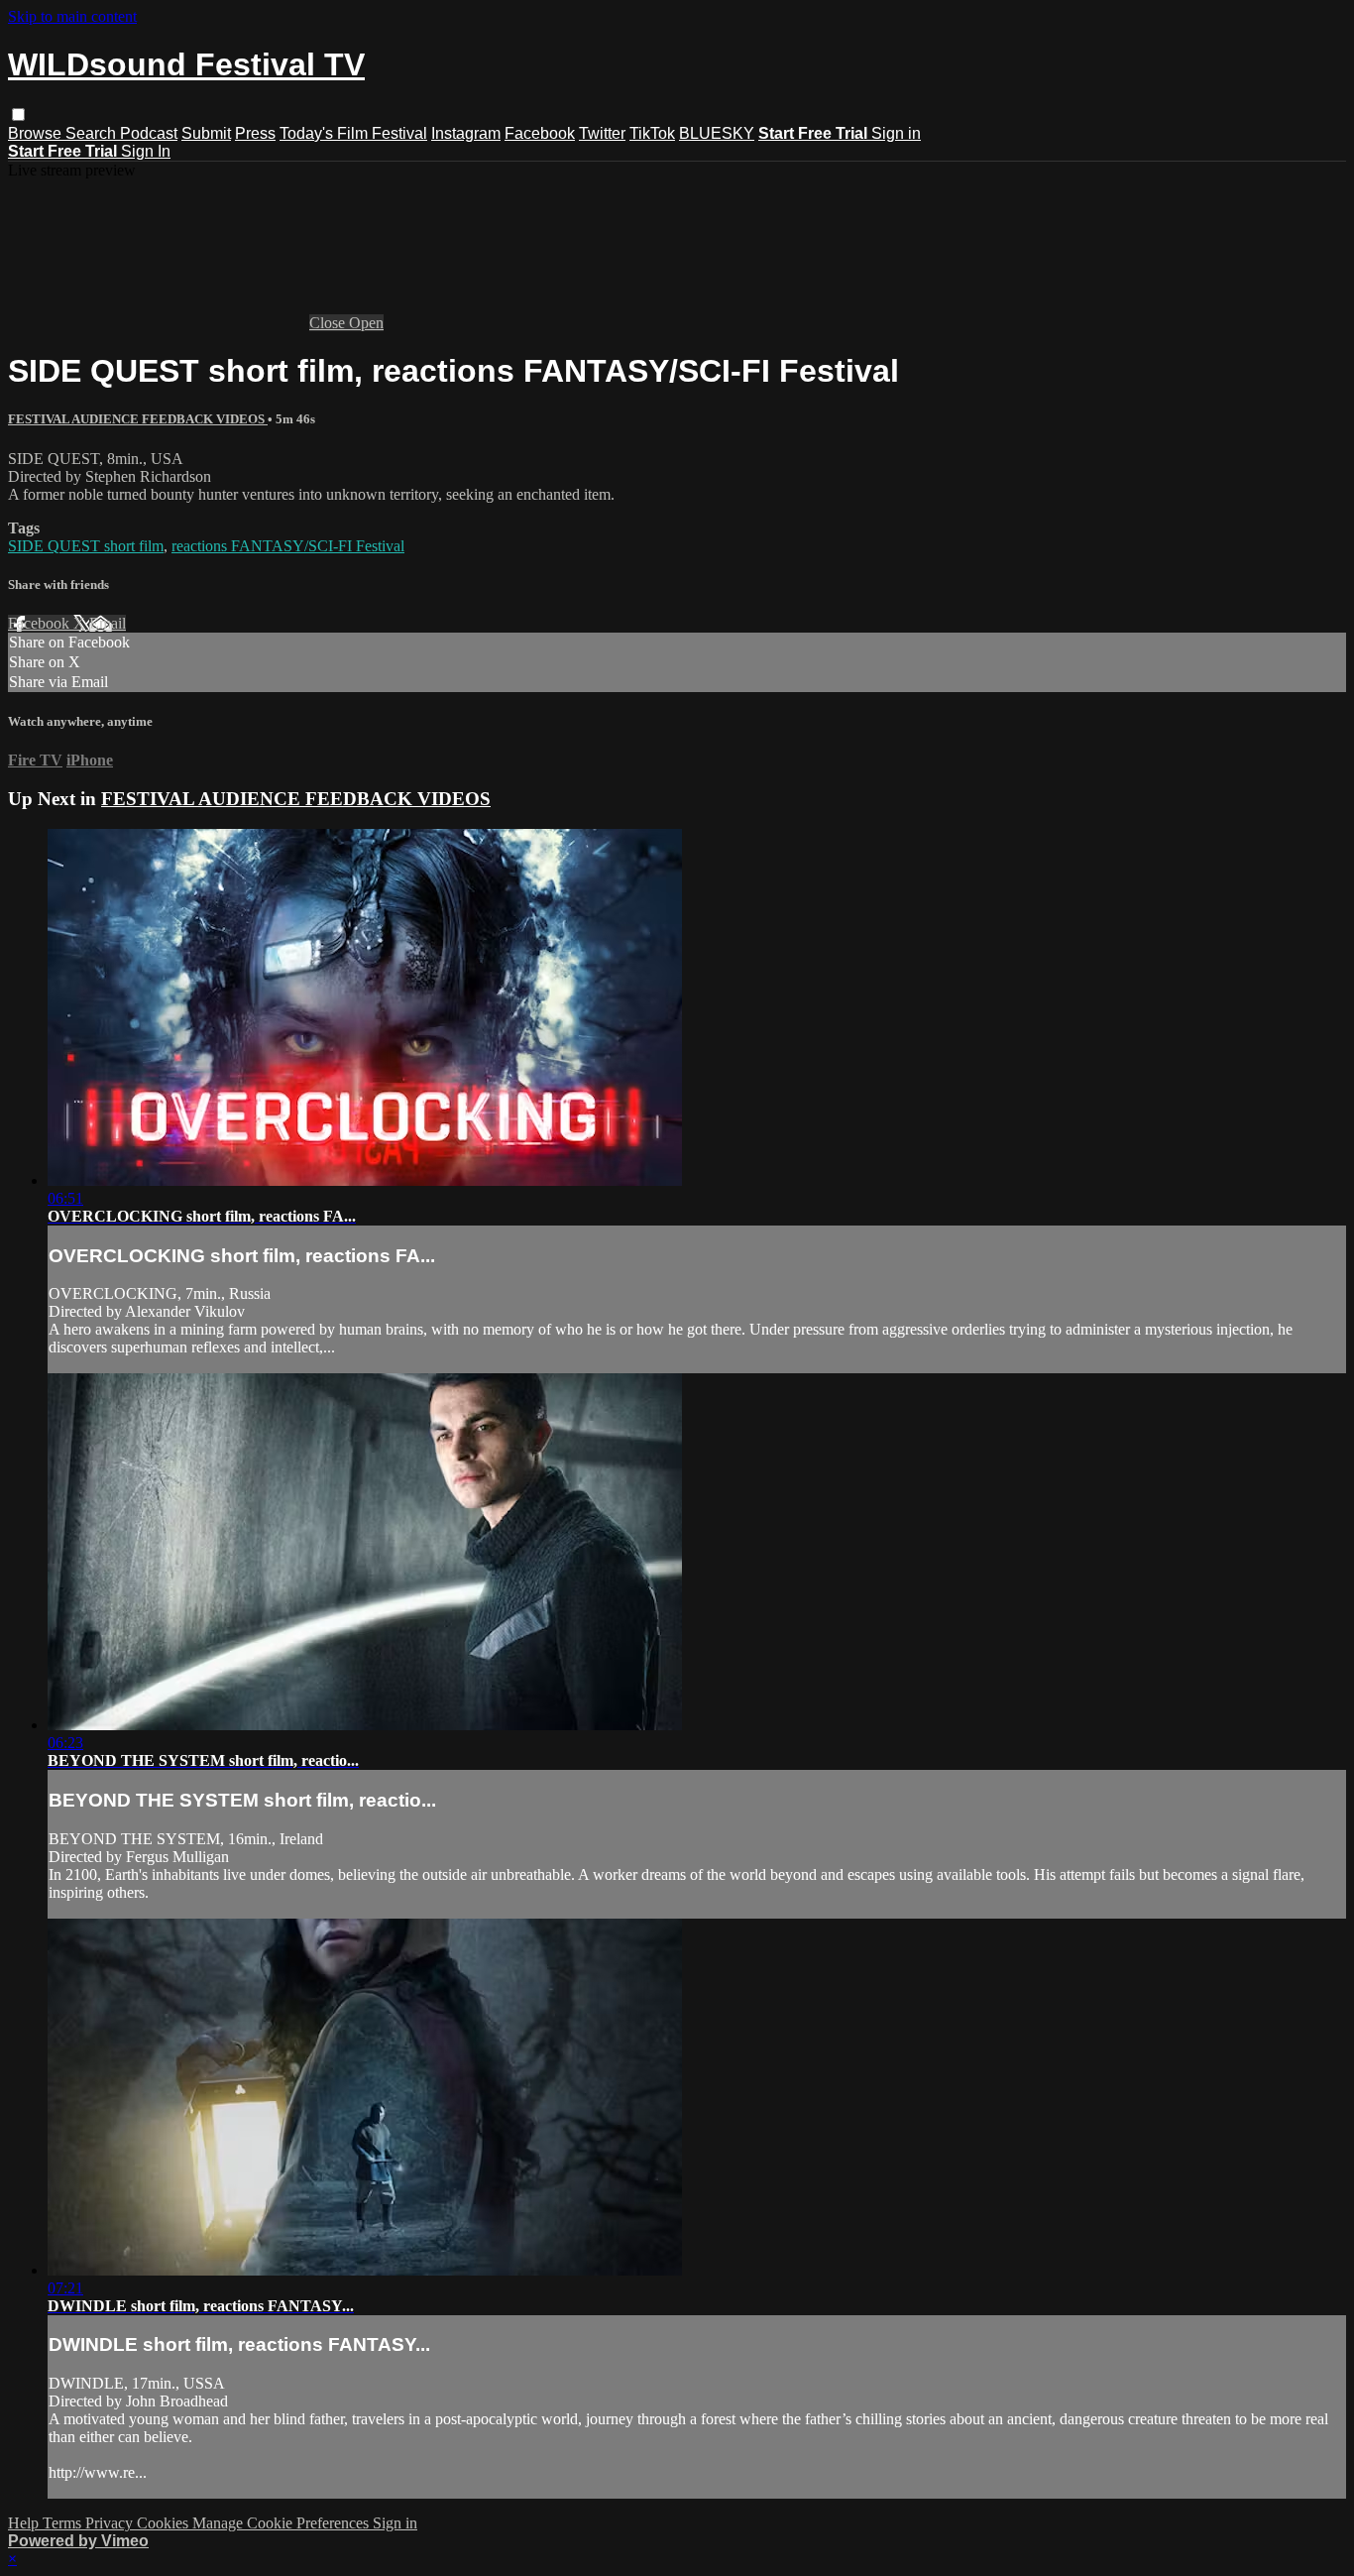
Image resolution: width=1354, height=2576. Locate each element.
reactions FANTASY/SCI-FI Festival (288, 546)
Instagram (466, 133)
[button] (18, 115)
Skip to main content (72, 16)
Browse (37, 133)
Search (93, 133)
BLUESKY (717, 133)
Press (255, 133)
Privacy (111, 2523)
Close (329, 323)
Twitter (602, 133)
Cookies (165, 2523)
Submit (206, 133)
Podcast (149, 133)
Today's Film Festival (353, 133)
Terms (64, 2523)
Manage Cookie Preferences (282, 2523)
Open (366, 323)
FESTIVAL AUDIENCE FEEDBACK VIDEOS (138, 419)
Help (25, 2523)
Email (108, 623)
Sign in (896, 133)
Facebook (540, 133)
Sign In (146, 151)
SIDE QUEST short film (86, 546)
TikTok (652, 133)
